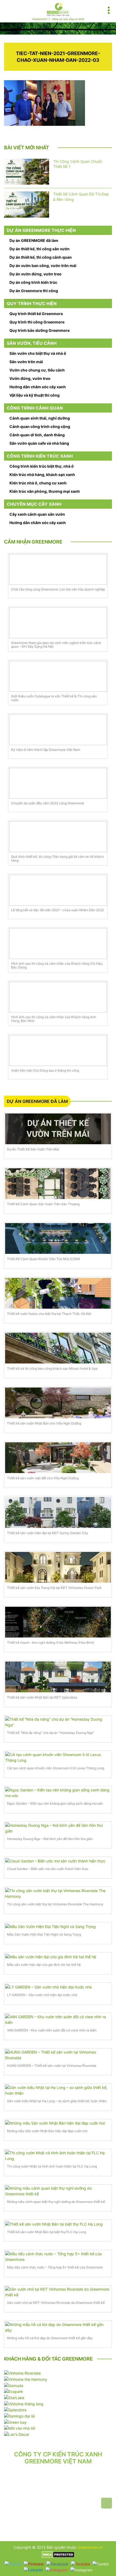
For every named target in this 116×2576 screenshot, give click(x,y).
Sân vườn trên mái (26, 362)
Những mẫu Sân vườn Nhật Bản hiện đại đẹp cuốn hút (47, 2131)
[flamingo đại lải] (19, 2415)
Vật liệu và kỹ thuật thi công (35, 395)
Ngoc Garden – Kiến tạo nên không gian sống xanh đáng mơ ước (55, 1803)
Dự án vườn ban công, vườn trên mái (43, 266)
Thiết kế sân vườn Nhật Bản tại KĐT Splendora (42, 1697)
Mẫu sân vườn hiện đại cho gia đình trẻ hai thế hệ (44, 1965)
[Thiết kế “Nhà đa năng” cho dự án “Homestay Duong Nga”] (58, 1722)
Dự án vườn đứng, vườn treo (35, 274)
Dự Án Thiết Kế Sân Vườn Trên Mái (33, 1149)
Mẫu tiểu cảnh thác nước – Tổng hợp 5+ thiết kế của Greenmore (55, 2267)
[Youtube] (80, 2564)
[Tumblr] (101, 2564)
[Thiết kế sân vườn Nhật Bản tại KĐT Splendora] (58, 1677)
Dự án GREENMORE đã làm (34, 240)
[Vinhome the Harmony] (26, 2379)
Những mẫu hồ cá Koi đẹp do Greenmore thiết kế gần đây (50, 2338)
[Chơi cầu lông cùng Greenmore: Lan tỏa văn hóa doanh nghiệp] (58, 569)
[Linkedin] (33, 2570)
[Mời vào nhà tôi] (20, 2428)
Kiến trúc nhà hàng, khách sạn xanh (42, 475)
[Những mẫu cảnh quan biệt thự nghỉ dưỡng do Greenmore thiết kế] (58, 2191)
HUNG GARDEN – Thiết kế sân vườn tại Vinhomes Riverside (52, 2066)
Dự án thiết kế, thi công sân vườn (40, 249)
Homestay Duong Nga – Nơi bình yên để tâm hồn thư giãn (50, 1839)
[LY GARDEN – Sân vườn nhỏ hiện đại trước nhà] (58, 1987)
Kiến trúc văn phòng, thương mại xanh (45, 491)
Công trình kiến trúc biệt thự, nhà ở (42, 466)
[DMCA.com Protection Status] (58, 2554)
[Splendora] (15, 2410)
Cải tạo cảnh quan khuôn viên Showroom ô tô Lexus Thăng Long (56, 1768)
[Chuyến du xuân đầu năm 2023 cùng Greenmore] (58, 783)
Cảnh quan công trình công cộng (40, 426)
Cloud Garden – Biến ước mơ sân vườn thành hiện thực (48, 1869)
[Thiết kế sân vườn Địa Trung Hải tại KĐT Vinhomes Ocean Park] (58, 1567)
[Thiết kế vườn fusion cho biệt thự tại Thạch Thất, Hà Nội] (58, 1293)
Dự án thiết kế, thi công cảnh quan (41, 257)
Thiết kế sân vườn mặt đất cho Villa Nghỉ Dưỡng (43, 1478)
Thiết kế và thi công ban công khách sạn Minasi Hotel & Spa (52, 1368)
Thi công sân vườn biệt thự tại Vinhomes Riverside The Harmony (55, 1904)
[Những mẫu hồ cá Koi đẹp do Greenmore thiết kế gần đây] (58, 2327)
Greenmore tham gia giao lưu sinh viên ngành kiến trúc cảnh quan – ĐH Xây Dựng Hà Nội (56, 645)
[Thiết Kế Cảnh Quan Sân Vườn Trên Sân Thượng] (58, 1184)
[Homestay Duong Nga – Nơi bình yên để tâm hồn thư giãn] (58, 1828)
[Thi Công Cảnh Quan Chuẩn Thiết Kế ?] (27, 172)
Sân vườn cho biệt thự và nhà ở (38, 353)
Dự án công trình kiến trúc (33, 282)
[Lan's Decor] (17, 2434)
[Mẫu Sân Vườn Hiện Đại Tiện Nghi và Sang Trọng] (58, 1926)
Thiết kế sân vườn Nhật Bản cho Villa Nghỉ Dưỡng (44, 1423)
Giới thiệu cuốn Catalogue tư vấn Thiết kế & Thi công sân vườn (54, 698)
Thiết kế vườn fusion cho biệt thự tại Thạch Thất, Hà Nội (49, 1314)
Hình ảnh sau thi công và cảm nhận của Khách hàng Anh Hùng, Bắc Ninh (54, 1019)
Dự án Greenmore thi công (34, 291)
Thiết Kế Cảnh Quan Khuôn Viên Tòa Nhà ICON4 (44, 1259)
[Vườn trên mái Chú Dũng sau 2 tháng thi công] (58, 1051)
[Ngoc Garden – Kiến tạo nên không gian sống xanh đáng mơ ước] (58, 1793)
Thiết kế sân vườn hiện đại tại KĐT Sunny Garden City (48, 1533)
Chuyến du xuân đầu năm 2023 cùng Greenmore (48, 803)
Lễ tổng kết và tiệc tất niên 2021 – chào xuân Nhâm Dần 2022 (57, 910)
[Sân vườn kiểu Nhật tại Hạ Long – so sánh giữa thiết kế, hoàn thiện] (58, 2090)
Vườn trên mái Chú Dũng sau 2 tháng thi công (45, 1071)
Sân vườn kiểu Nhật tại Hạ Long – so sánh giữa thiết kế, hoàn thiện (57, 2101)
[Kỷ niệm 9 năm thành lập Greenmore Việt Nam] (58, 730)
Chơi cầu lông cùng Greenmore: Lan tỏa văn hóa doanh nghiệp (58, 589)
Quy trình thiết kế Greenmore (36, 314)
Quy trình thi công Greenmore (37, 322)
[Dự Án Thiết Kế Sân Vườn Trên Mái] (58, 1129)
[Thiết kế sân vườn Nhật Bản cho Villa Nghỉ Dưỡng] (58, 1403)
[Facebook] (57, 2564)
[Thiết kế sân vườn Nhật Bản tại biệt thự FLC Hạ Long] (58, 2224)
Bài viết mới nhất (27, 148)
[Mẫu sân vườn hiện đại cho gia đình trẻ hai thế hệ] (58, 1957)
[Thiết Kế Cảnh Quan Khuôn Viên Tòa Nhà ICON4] (58, 1238)
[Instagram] (57, 2570)
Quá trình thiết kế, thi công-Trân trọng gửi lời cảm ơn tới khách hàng (57, 859)
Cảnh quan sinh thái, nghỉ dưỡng (40, 418)
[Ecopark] (13, 2391)
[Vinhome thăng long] (24, 2403)
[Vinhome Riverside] (22, 2373)
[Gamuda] (14, 2385)
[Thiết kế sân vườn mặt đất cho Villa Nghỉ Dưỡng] (58, 1458)
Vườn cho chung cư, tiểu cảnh (37, 370)
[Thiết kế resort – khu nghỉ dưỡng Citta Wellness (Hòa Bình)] (58, 1622)
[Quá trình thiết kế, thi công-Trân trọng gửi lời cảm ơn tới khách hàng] (58, 837)
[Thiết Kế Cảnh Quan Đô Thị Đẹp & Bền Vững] (27, 205)
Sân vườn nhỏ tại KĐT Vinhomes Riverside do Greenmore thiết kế (56, 2303)
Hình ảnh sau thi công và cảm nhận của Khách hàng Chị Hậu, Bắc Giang (57, 965)
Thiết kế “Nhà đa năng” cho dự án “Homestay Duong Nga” (51, 1733)
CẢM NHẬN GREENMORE (33, 542)
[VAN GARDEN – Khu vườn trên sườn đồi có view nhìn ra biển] (58, 2020)
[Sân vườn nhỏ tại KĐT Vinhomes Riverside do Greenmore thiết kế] (58, 2292)
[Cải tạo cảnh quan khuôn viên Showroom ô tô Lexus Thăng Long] (58, 1757)
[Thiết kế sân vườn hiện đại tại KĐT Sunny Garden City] (58, 1512)
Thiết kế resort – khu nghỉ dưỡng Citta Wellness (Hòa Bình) (51, 1643)
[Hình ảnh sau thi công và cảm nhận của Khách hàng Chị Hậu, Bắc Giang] (58, 944)
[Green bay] (15, 2422)
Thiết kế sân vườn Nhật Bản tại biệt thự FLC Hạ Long (47, 2232)
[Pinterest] (34, 2564)
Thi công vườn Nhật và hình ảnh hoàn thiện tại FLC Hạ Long (52, 2166)
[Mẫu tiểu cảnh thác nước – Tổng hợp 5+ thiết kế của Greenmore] (58, 2257)
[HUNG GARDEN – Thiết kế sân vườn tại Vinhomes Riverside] (58, 2055)
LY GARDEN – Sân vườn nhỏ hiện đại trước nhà (42, 1995)
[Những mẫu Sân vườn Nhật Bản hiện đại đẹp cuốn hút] (58, 2123)
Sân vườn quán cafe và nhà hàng (39, 443)
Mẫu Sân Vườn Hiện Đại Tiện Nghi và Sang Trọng (44, 1934)
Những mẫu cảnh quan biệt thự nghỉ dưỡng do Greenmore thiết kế (56, 2202)
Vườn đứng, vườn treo (30, 378)
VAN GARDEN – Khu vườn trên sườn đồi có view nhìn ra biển (52, 2030)
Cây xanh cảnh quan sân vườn (37, 514)
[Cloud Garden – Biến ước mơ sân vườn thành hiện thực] (58, 1861)
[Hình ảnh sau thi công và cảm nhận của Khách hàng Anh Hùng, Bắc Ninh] (58, 997)
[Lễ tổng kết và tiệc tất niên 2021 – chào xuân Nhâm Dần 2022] (58, 890)
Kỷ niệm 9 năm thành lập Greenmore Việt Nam (46, 750)
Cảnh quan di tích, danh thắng (37, 435)
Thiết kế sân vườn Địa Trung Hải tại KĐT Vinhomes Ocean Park (54, 1588)
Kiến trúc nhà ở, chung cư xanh (38, 483)
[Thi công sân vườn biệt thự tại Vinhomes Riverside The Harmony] (58, 1893)
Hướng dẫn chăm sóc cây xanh (38, 387)
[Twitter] (13, 2564)
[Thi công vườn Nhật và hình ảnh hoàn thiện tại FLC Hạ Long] (58, 2156)
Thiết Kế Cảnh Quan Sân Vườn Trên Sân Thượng (43, 1204)
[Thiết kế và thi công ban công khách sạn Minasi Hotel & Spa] (58, 1348)
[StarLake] (14, 2397)
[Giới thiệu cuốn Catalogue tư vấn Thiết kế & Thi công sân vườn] (58, 676)
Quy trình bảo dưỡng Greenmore (40, 330)
